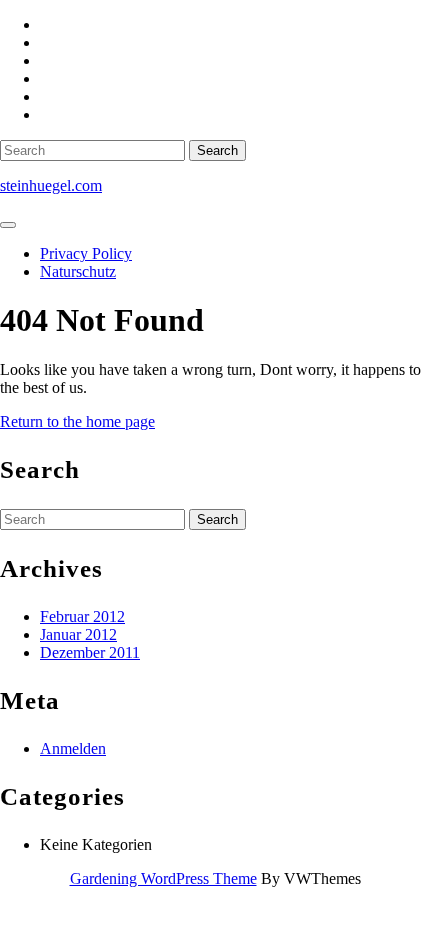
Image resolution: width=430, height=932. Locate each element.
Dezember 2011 (90, 652)
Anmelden (73, 748)
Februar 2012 (82, 616)
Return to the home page (77, 421)
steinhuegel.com (51, 185)
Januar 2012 (78, 634)
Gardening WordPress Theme (163, 878)
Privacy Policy (86, 253)
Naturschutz (78, 271)
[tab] (8, 225)
